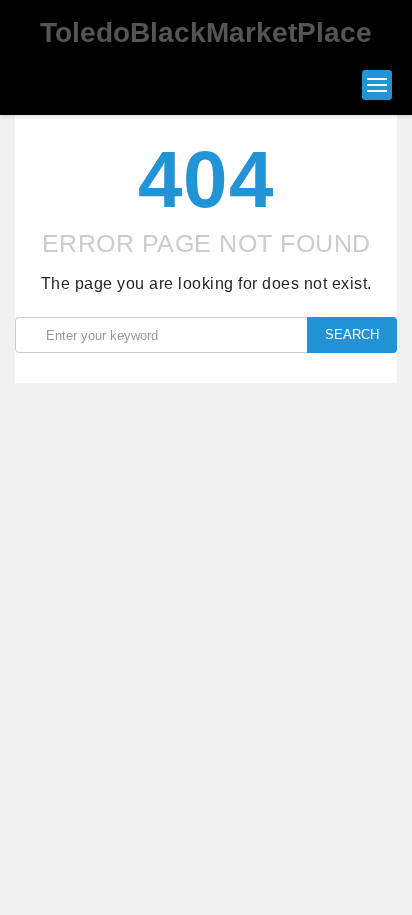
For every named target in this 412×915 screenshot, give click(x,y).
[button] (377, 85)
